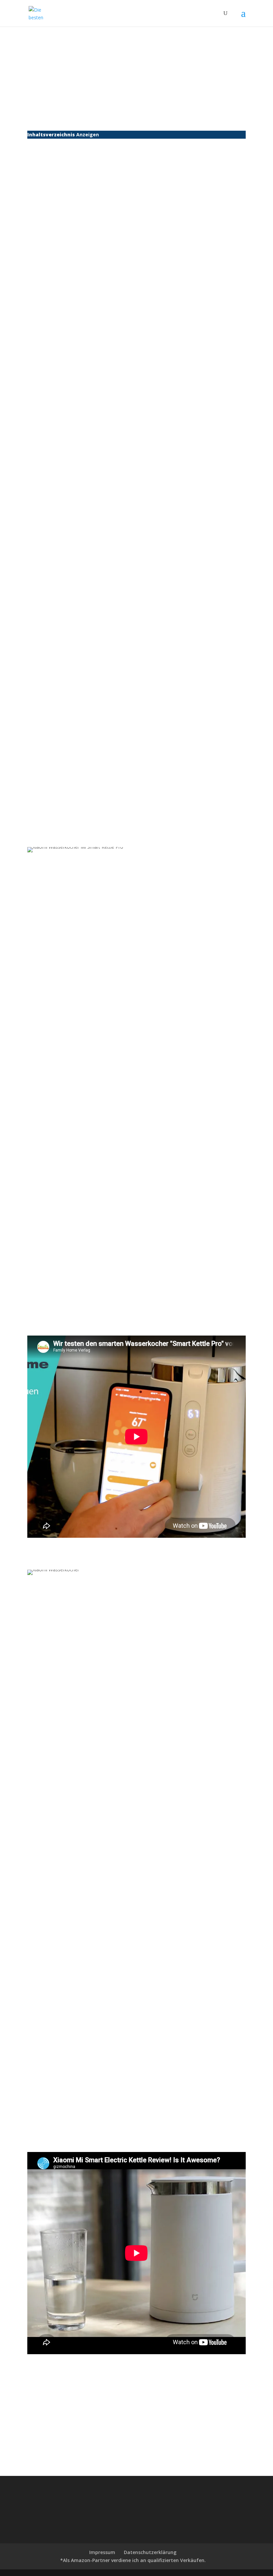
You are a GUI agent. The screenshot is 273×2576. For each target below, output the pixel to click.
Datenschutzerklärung (150, 2552)
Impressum (102, 2552)
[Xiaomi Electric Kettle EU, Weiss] (61, 595)
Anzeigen (88, 135)
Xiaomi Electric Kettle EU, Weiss (167, 573)
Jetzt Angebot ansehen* (209, 261)
